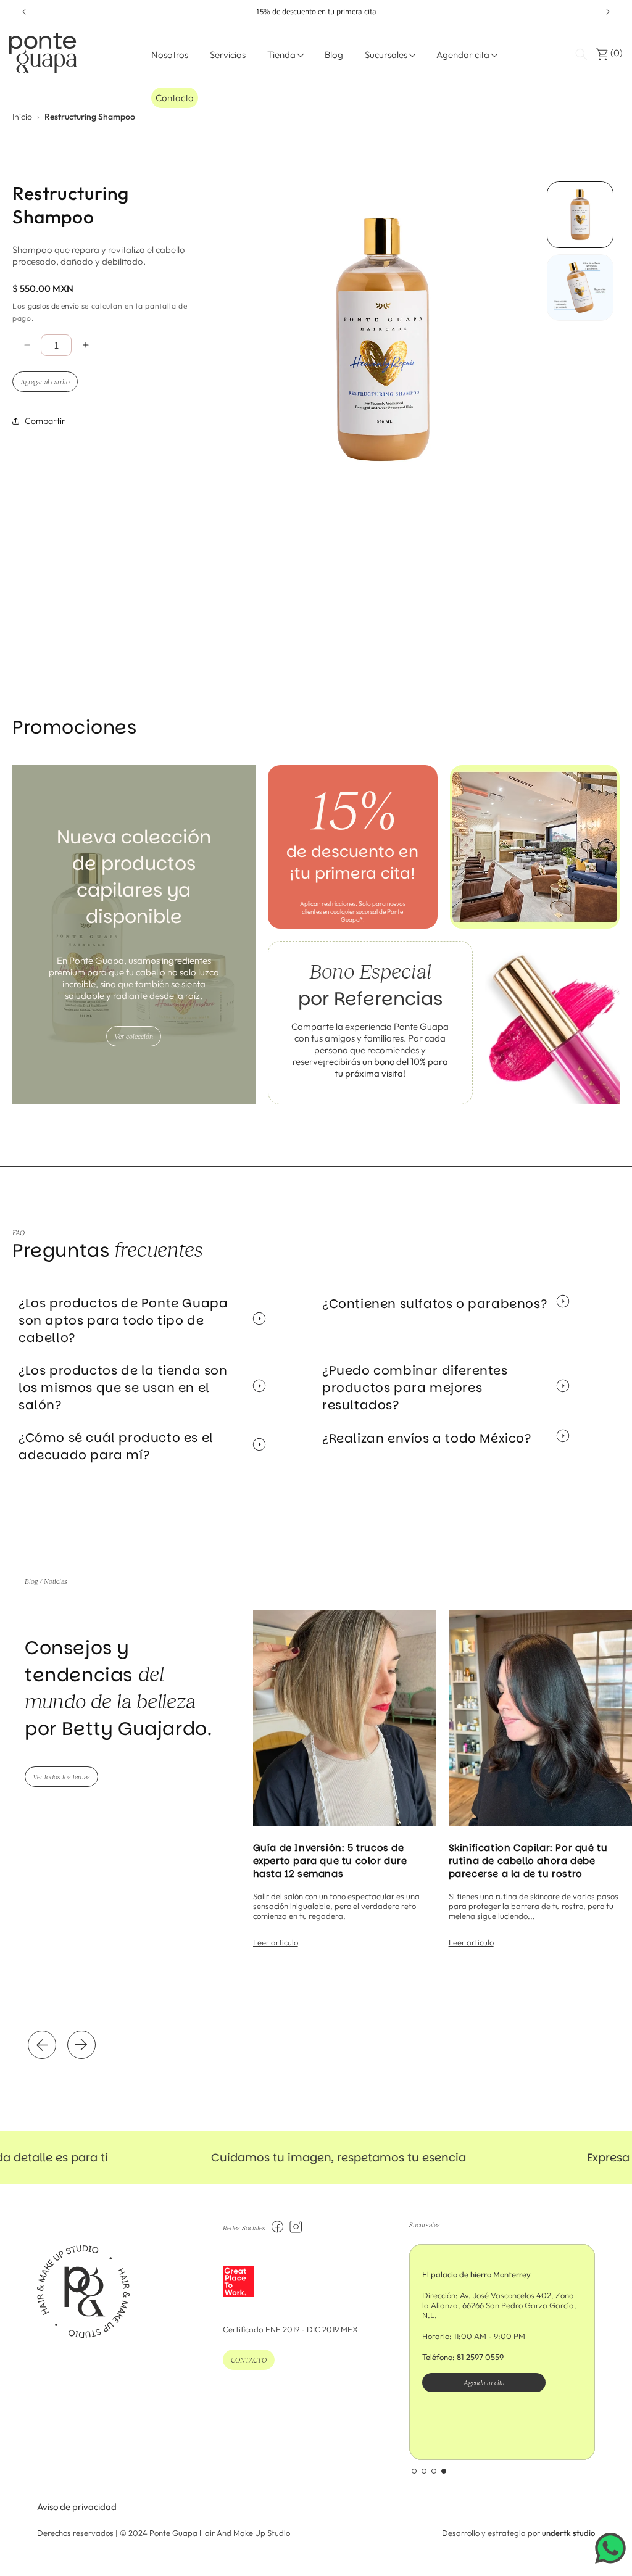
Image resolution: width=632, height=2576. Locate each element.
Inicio (22, 117)
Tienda (281, 55)
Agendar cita (463, 55)
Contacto (175, 98)
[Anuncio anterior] (24, 12)
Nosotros (170, 55)
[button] (581, 54)
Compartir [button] (45, 421)
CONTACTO (249, 2360)
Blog (334, 55)
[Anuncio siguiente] (608, 12)
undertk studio (568, 2533)
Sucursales (386, 55)
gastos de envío (53, 306)
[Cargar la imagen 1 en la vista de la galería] (580, 215)
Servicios (228, 55)
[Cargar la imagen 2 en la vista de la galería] (580, 288)
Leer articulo (276, 1942)
